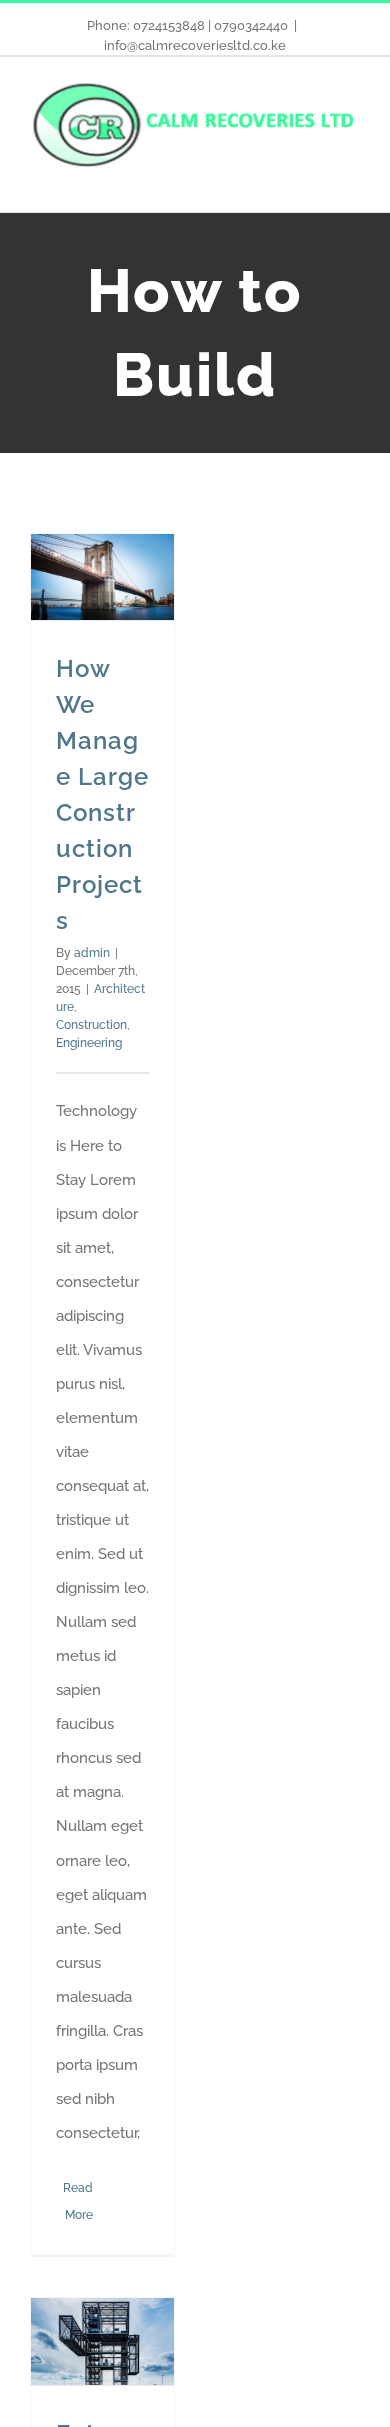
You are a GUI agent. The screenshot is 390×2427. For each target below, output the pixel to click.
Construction (91, 1025)
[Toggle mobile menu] (352, 181)
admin (92, 953)
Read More (78, 2201)
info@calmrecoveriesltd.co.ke (195, 45)
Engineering (89, 1043)
